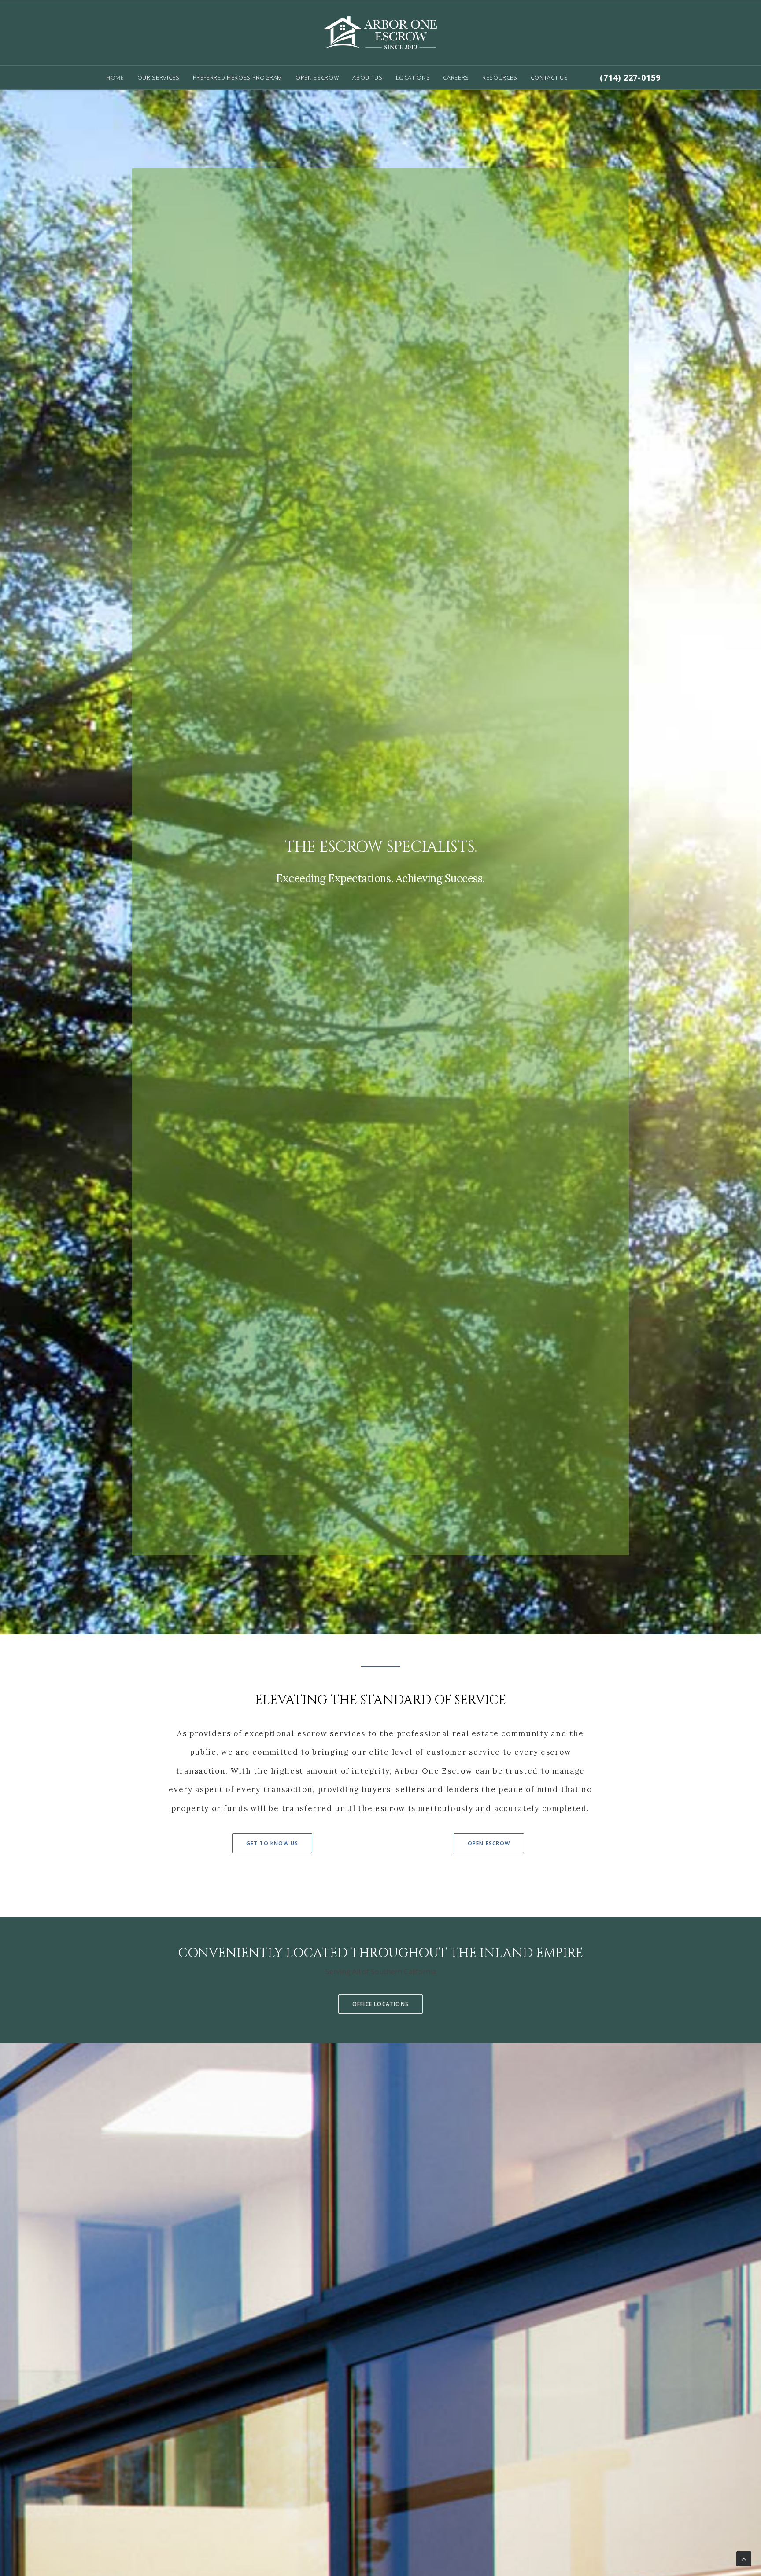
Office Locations (380, 2004)
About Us (367, 77)
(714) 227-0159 (630, 77)
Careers (456, 77)
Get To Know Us (272, 1843)
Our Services (159, 77)
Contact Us (549, 77)
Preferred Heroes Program (238, 77)
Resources (500, 77)
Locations (413, 77)
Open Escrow (317, 77)
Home (115, 77)
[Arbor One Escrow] (380, 33)
